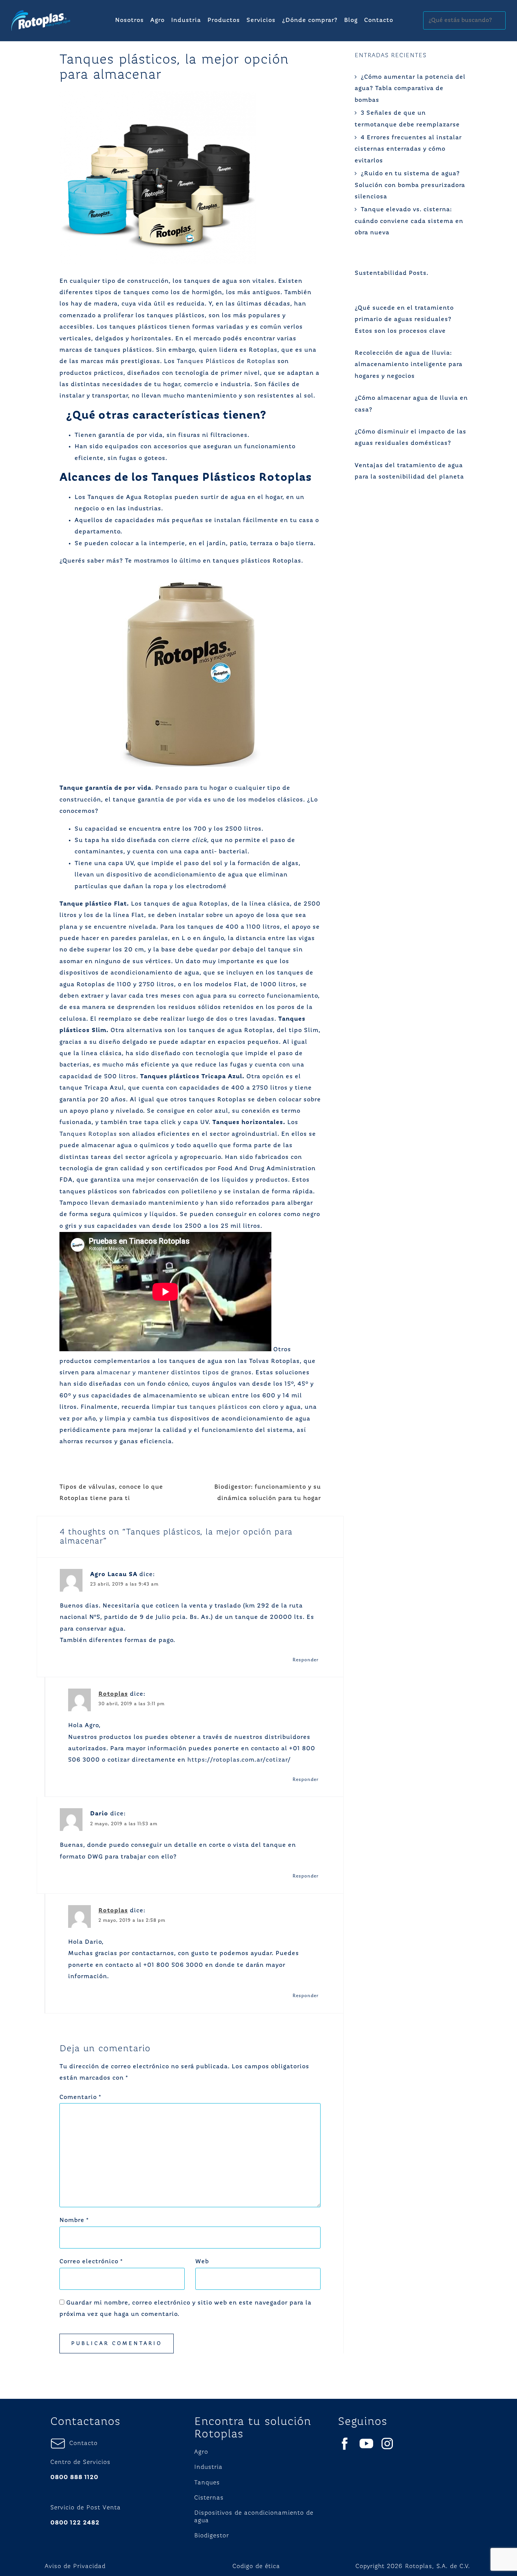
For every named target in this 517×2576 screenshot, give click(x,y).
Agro (157, 20)
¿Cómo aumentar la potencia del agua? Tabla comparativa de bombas (410, 89)
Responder (306, 1660)
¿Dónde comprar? (310, 20)
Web (202, 2262)
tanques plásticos (219, 1407)
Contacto (379, 20)
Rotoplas (113, 1694)
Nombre (74, 2220)
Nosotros (129, 20)
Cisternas (209, 2498)
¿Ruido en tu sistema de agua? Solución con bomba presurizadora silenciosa (410, 185)
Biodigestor (212, 2536)
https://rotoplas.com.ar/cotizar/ (239, 1760)
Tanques (207, 2483)
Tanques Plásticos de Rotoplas (226, 362)
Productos (224, 20)
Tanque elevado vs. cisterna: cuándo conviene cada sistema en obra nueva (409, 221)
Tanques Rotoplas (88, 1134)
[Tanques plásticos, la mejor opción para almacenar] (158, 177)
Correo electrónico (91, 2262)
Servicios (261, 20)
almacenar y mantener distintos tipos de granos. (175, 1373)
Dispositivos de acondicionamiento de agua (254, 2517)
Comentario (80, 2097)
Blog (351, 20)
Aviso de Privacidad (75, 2567)
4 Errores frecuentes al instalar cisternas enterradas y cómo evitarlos (408, 149)
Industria (186, 20)
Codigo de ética (256, 2567)
